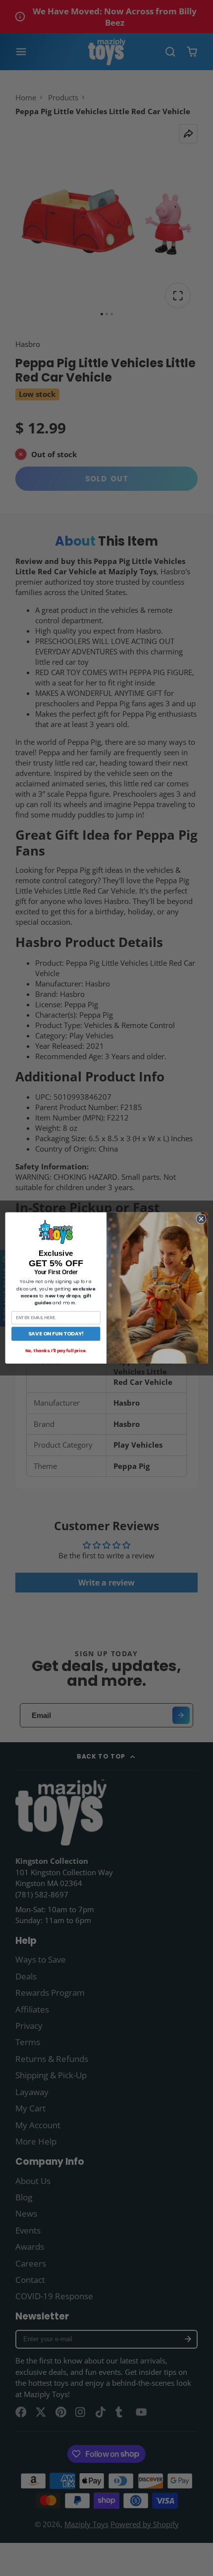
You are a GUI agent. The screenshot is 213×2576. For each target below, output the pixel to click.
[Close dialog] (201, 1219)
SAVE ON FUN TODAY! (56, 1334)
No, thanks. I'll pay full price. (56, 1351)
